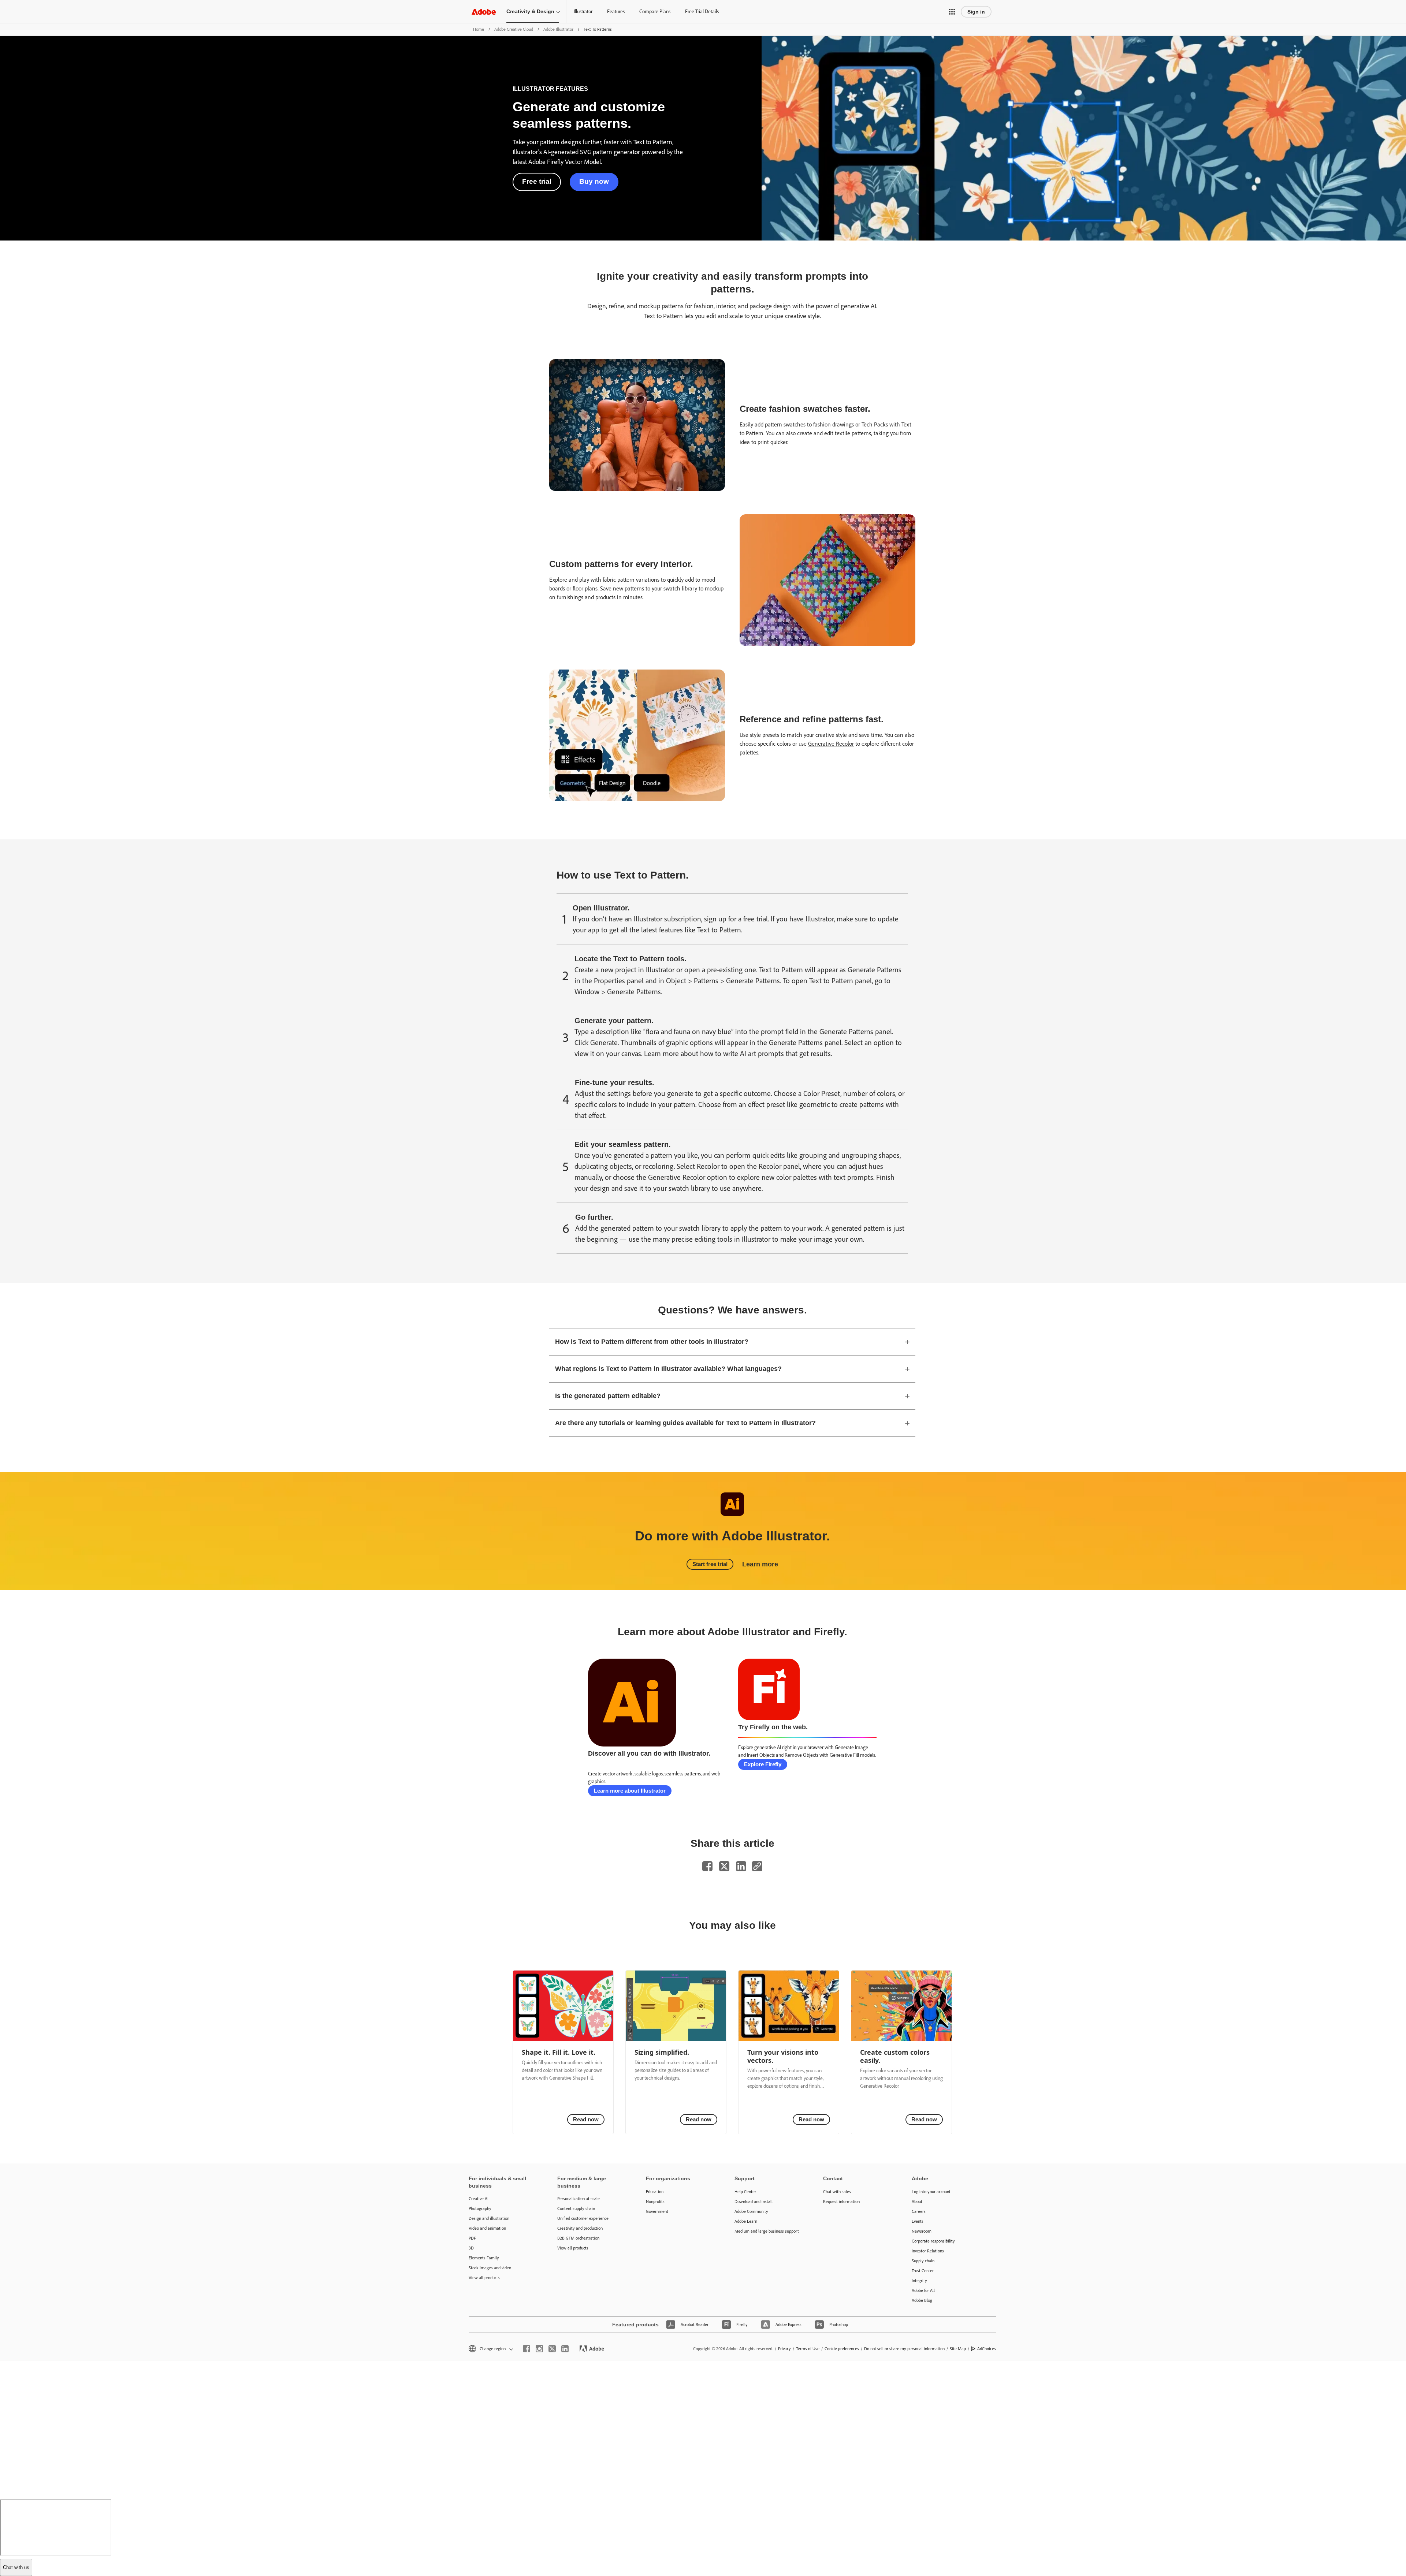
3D (471, 2248)
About (917, 2202)
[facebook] (527, 2349)
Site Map (958, 2349)
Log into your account (931, 2192)
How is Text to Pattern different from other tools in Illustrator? (652, 1342)
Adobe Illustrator (558, 29)
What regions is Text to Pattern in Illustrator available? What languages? (668, 1369)
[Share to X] (724, 1866)
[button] (952, 12)
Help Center (745, 2192)
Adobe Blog (922, 2300)
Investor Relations (928, 2251)
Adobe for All (923, 2290)
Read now (586, 2119)
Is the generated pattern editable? (608, 1396)
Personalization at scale (579, 2199)
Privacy (784, 2349)
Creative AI (479, 2199)
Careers (919, 2211)
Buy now (594, 181)
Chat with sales (837, 2192)
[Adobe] (484, 12)
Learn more (760, 1564)
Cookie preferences (842, 2349)
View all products (484, 2278)
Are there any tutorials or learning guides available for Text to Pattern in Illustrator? (685, 1423)
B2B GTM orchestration (578, 2238)
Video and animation (487, 2228)
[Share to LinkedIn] (741, 1866)
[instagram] (539, 2349)
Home (479, 29)
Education (655, 2192)
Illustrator (583, 12)
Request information (841, 2202)
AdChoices (987, 2349)
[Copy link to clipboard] (757, 1866)
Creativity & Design (530, 11)
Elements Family (484, 2258)
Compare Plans (655, 12)
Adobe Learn (746, 2221)
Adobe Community (751, 2211)
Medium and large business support (767, 2231)
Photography (480, 2208)
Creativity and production (580, 2228)
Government (657, 2211)
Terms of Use (808, 2349)
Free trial (537, 181)
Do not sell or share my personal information (904, 2349)
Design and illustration (489, 2218)
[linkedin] (565, 2349)
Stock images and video (490, 2268)
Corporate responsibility (933, 2241)
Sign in (976, 12)
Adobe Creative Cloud (514, 29)
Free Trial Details (702, 12)
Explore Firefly (763, 1764)
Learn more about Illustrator (630, 1791)
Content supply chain (576, 2208)
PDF (472, 2238)
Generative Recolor (831, 744)
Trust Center (923, 2271)
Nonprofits (655, 2202)
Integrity (919, 2281)
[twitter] (552, 2349)
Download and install (754, 2202)
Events (918, 2221)
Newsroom (922, 2231)
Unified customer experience (583, 2218)
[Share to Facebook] (707, 1866)
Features (616, 12)
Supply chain (923, 2261)
